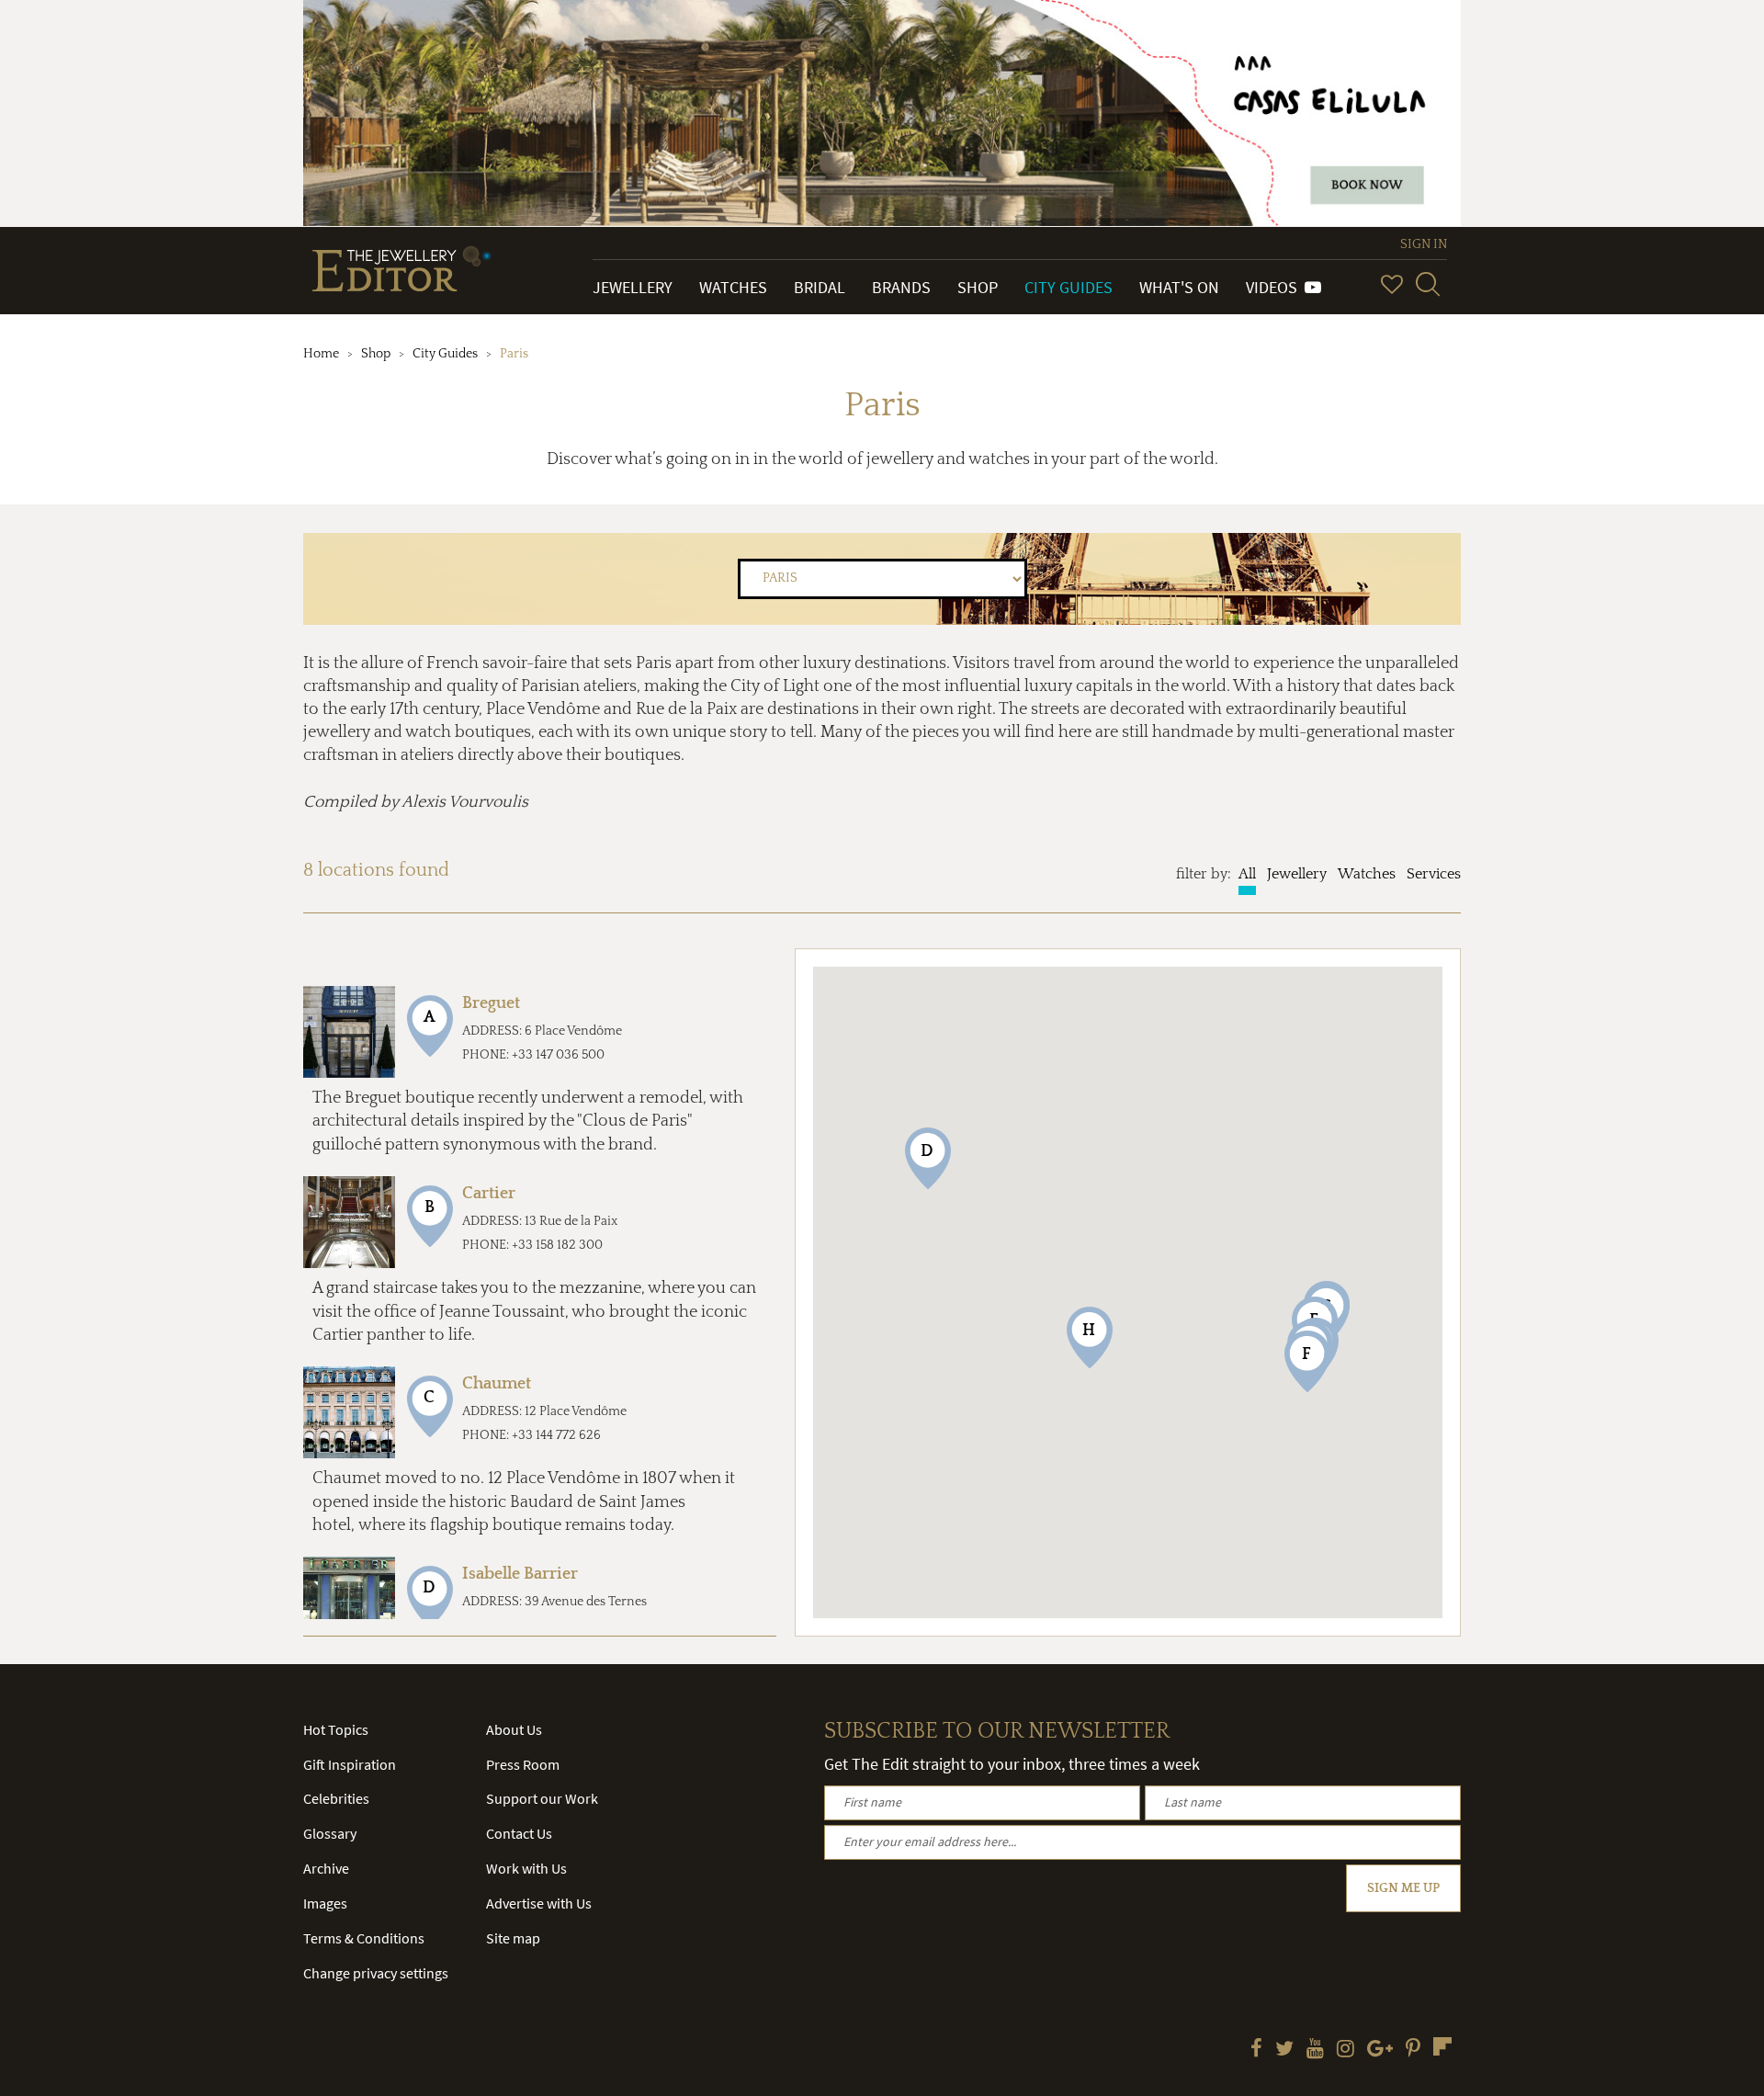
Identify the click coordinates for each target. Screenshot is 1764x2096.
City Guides (1069, 287)
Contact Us (519, 1833)
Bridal (820, 287)
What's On (1179, 287)
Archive (326, 1868)
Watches (733, 287)
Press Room (523, 1764)
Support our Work (542, 1798)
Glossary (330, 1833)
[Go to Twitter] (1284, 2050)
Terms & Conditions (364, 1938)
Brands (901, 287)
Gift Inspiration (350, 1764)
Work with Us (526, 1868)
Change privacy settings (376, 1973)
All (1247, 874)
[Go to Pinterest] (1413, 2050)
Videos (1275, 287)
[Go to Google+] (1380, 2050)
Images (325, 1903)
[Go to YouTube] (1315, 2050)
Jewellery (633, 287)
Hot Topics (336, 1729)
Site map (513, 1938)
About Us (514, 1729)
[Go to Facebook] (1256, 2050)
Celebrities (336, 1798)
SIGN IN (1424, 244)
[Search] (1428, 284)
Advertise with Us (539, 1903)
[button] (928, 1159)
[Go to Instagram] (1346, 2050)
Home (321, 354)
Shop (978, 287)
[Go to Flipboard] (1442, 2046)
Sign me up (1403, 1888)
